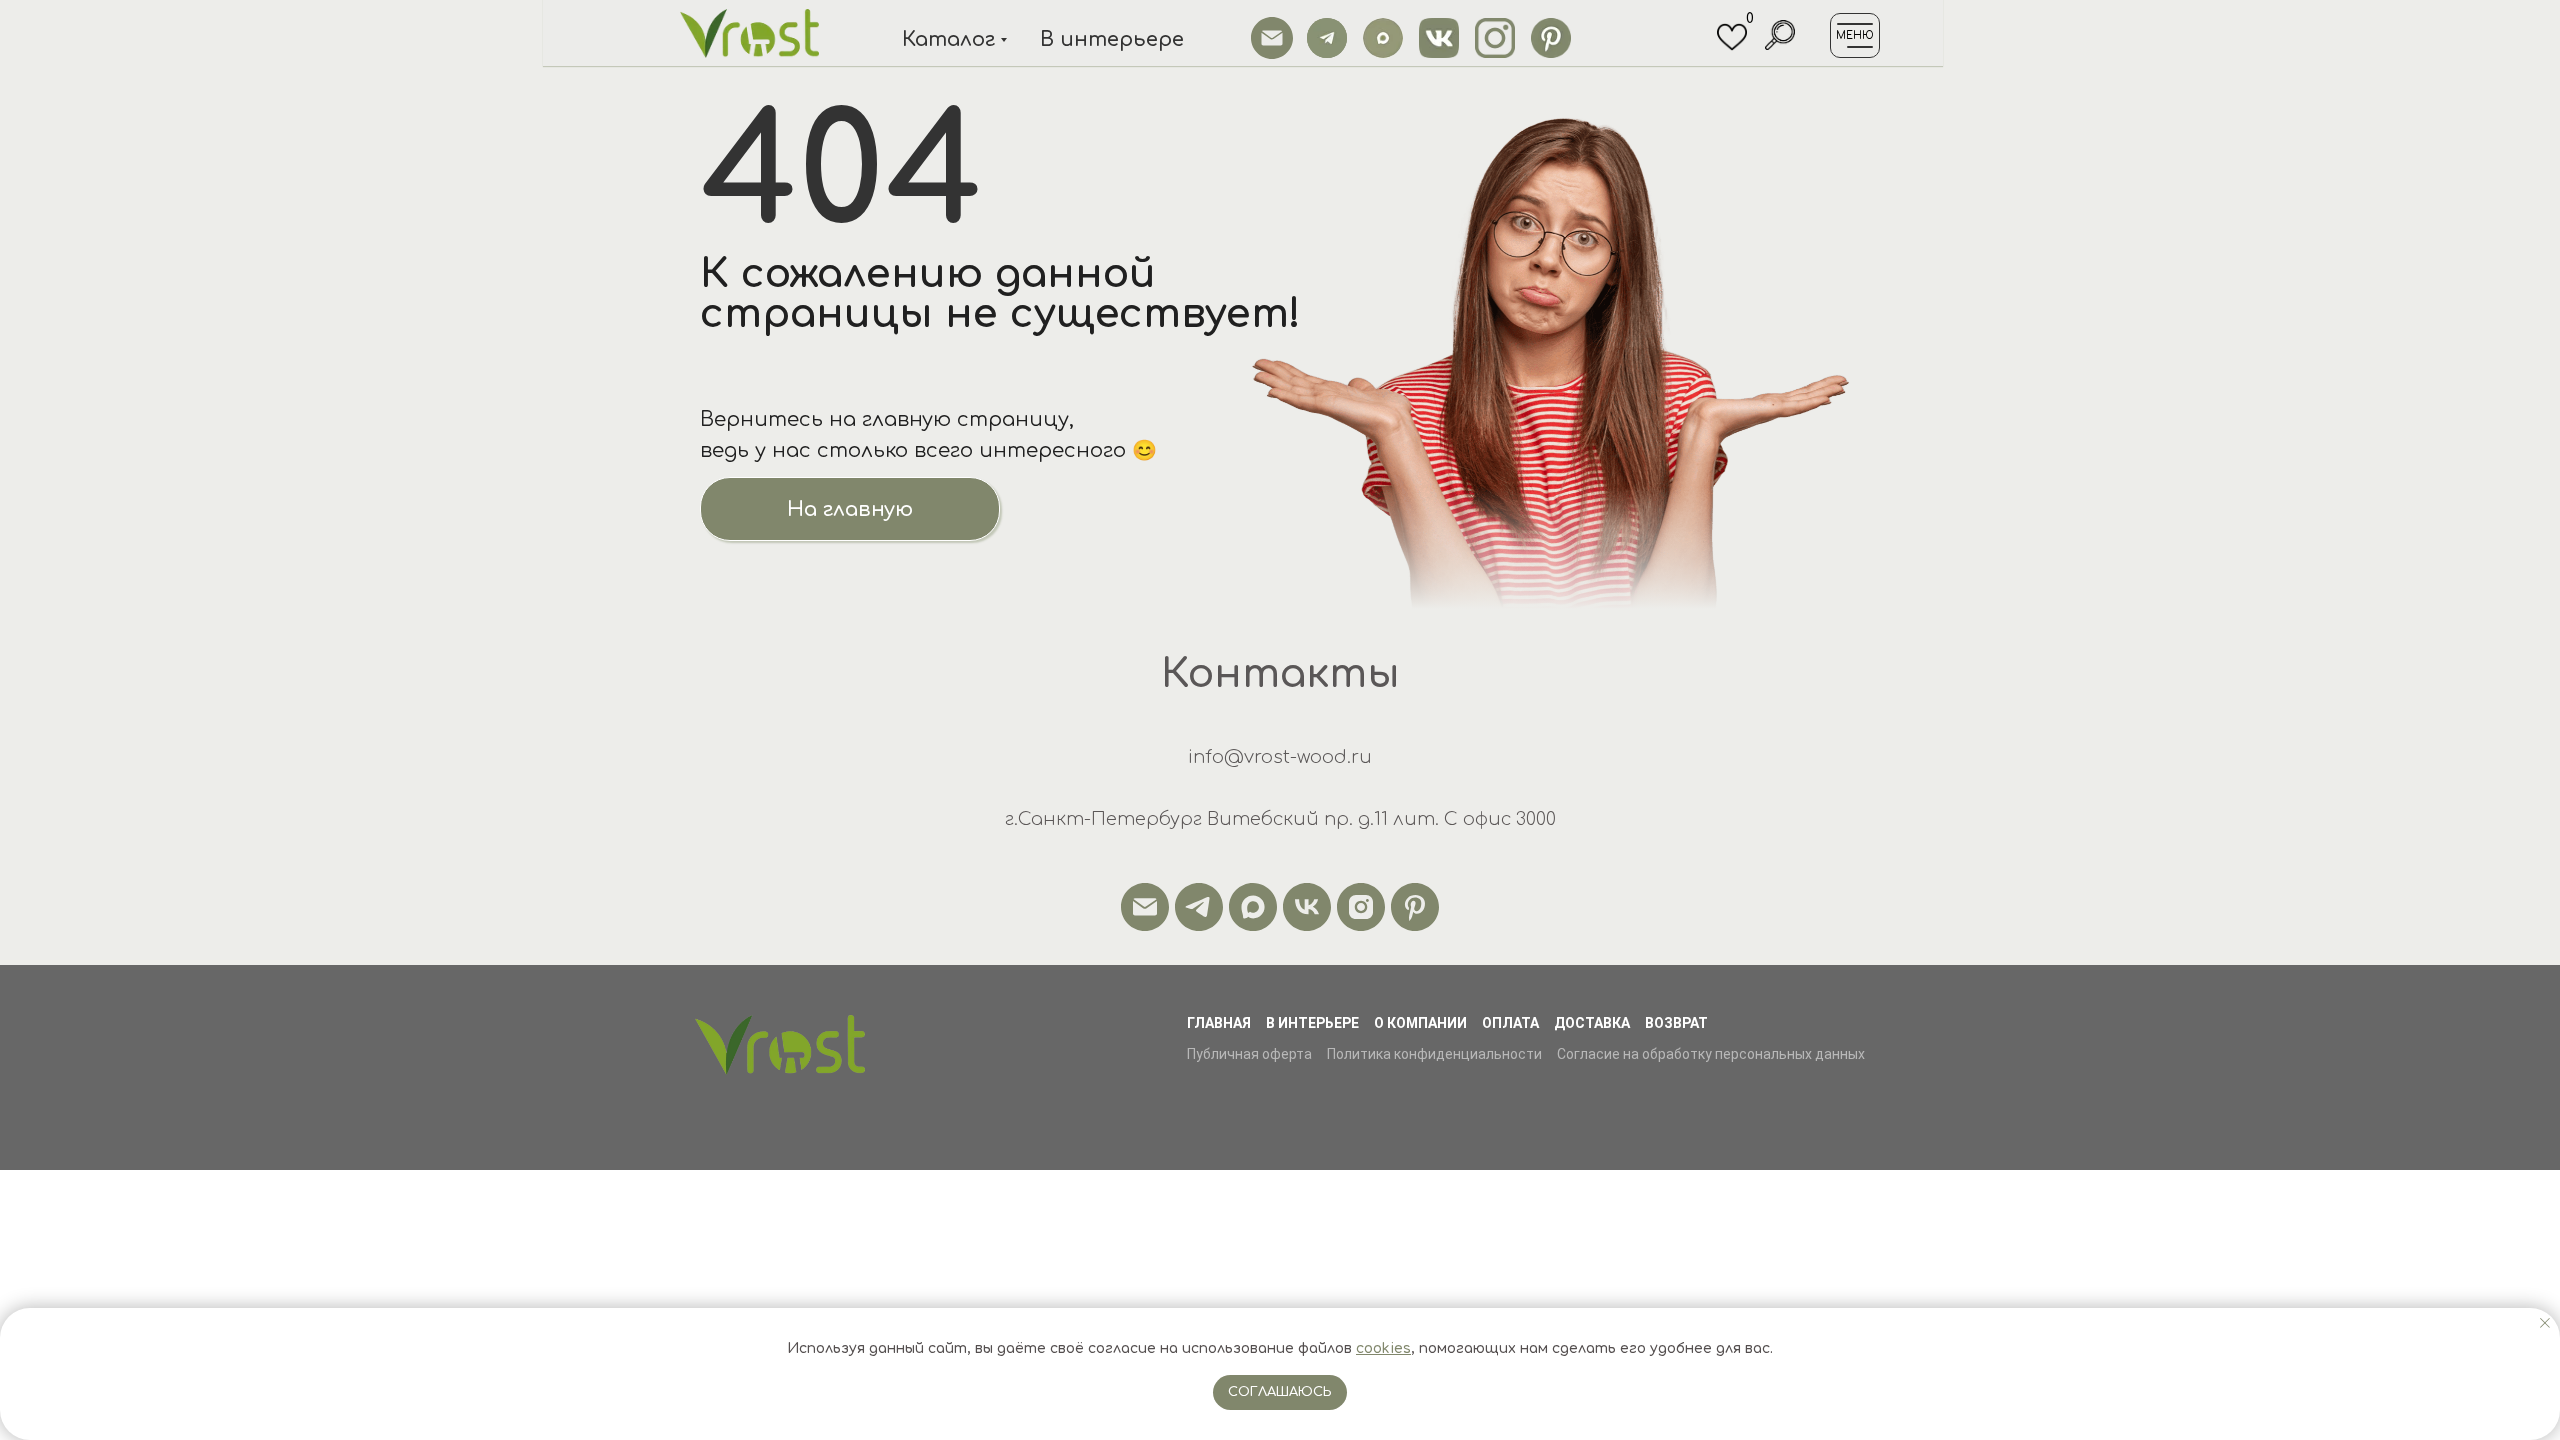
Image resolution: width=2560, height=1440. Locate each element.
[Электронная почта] (1145, 907)
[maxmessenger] (1253, 907)
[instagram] (1361, 907)
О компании (1420, 1023)
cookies (1383, 1348)
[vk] (1307, 907)
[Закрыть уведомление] (2545, 1323)
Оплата (1510, 1023)
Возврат (1676, 1023)
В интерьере (1312, 1023)
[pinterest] (1415, 907)
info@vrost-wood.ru (1280, 757)
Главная (1219, 1023)
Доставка (1592, 1023)
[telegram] (1199, 907)
